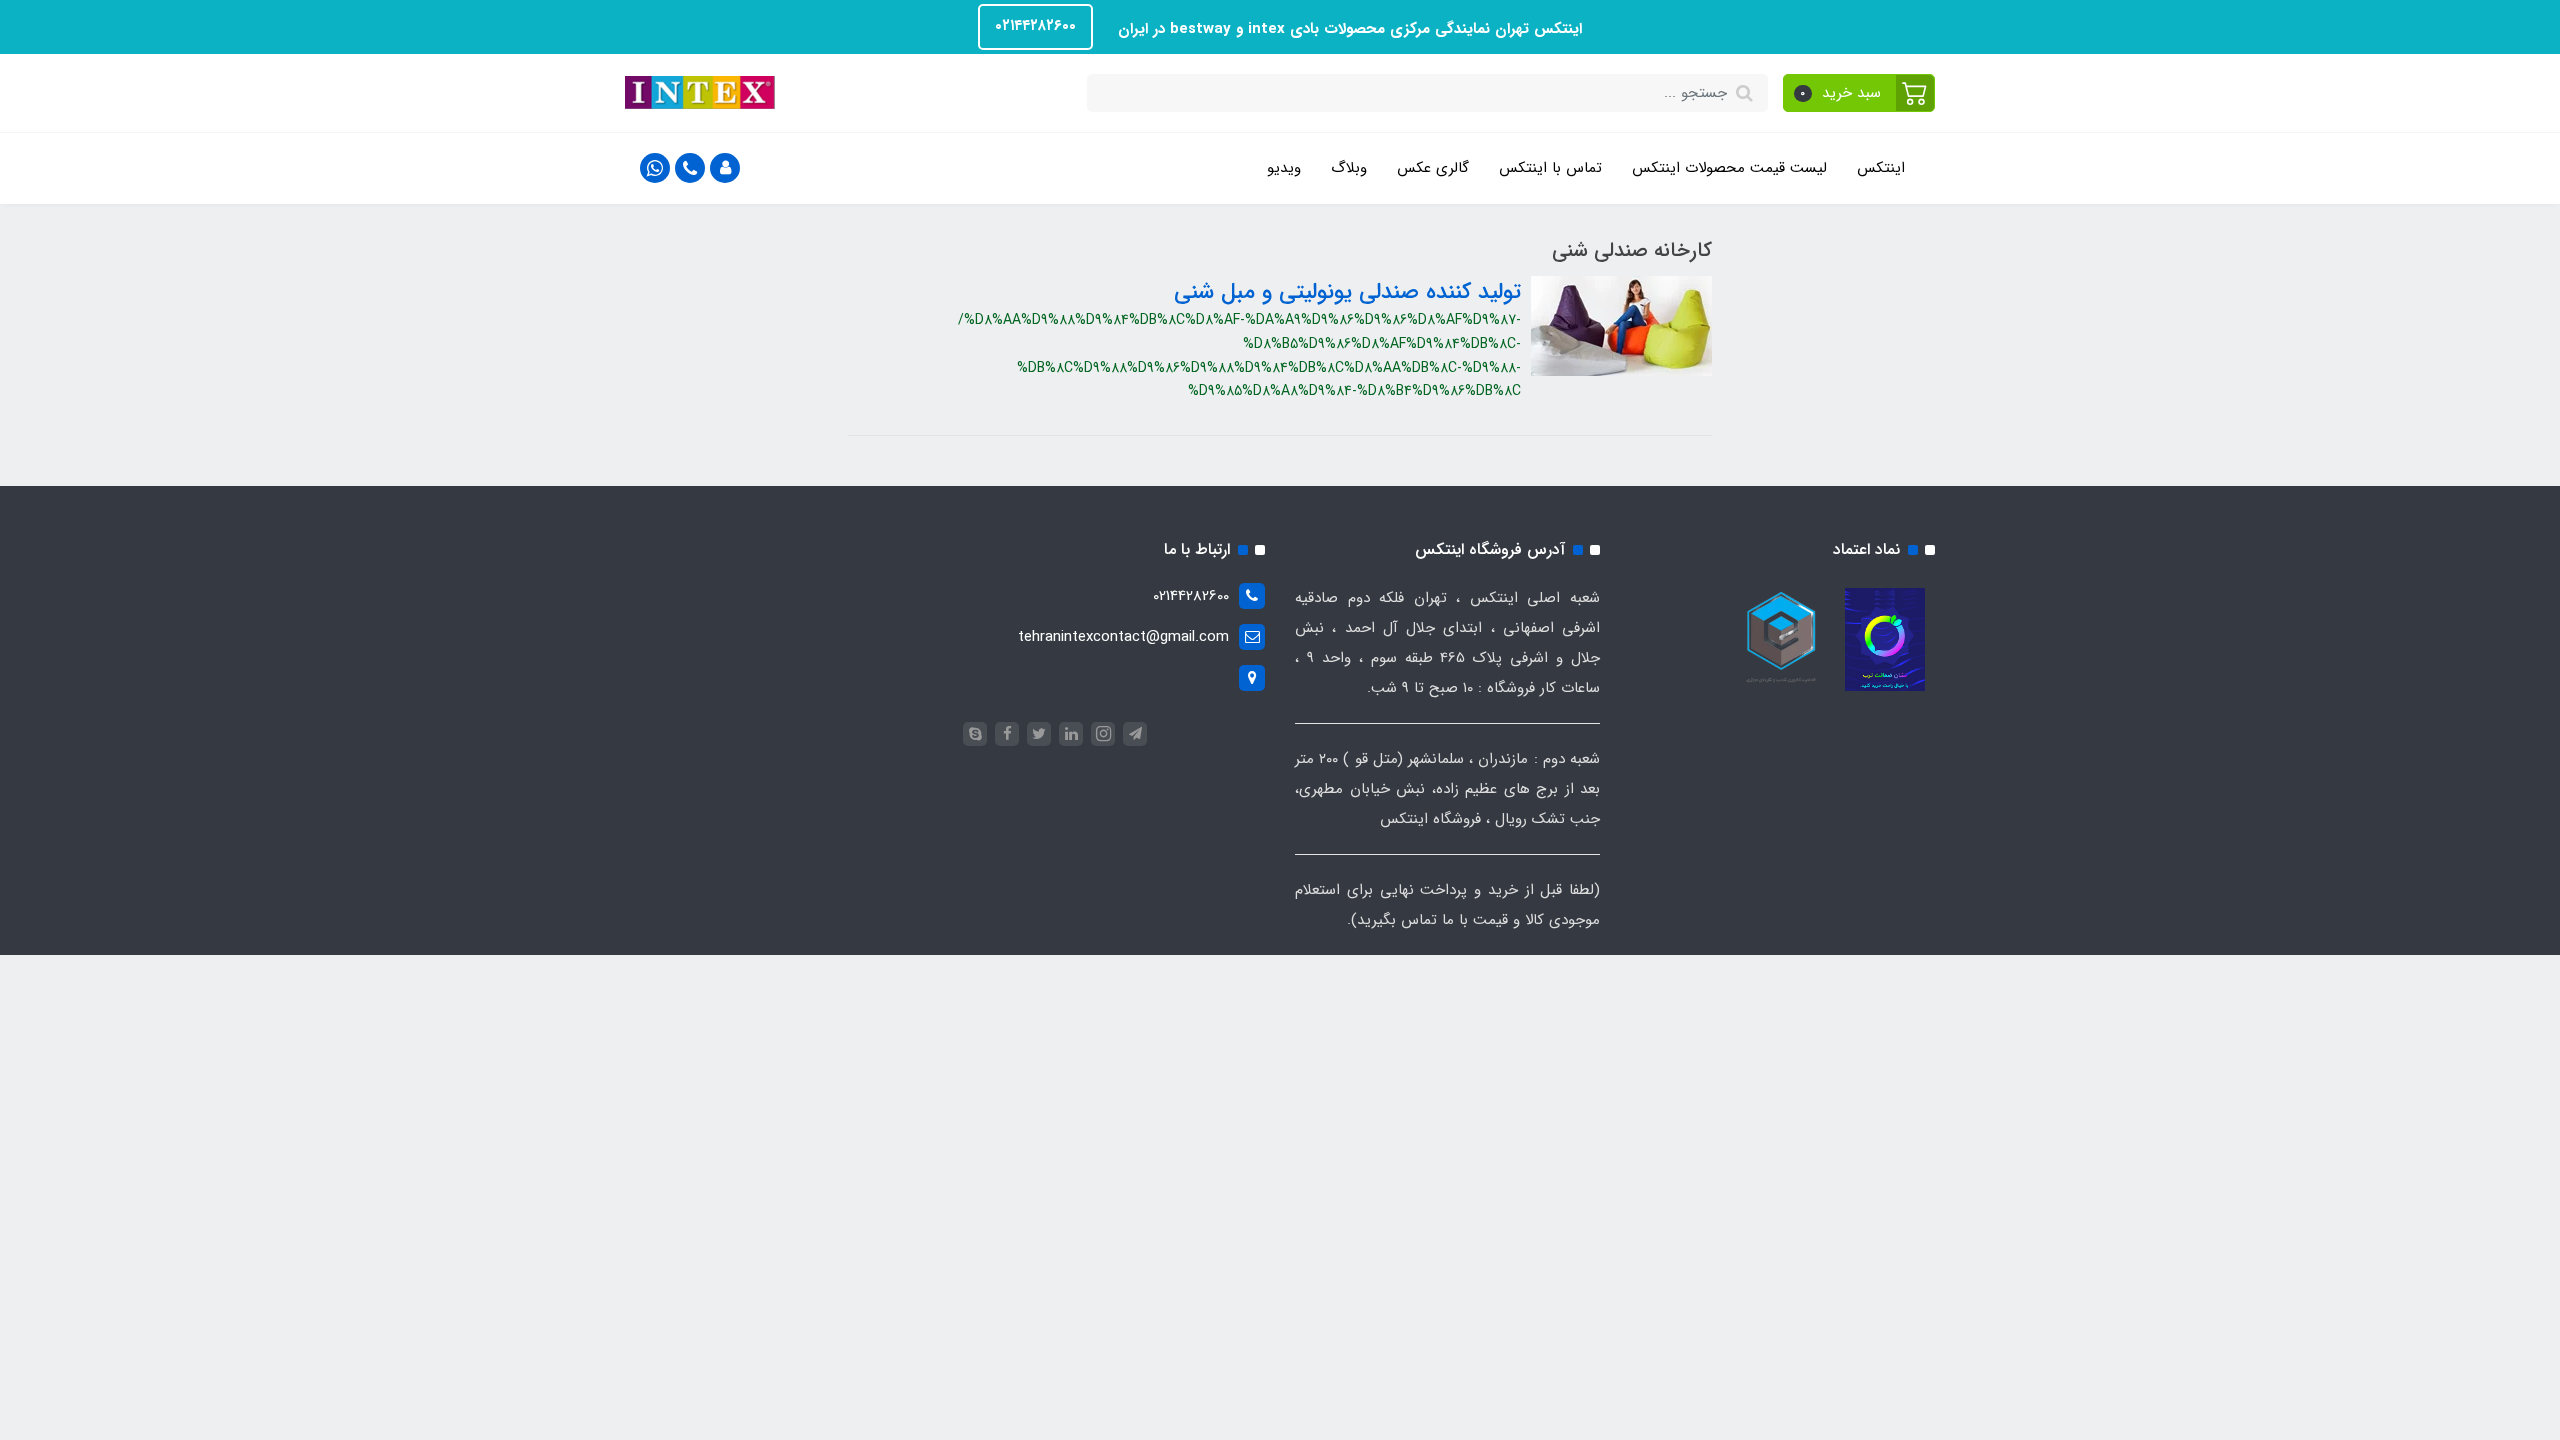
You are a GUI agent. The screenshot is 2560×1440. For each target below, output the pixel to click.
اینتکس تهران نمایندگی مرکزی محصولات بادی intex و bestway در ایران (1347, 29)
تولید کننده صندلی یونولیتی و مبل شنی (1347, 292)
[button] (1859, 93)
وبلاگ (1349, 168)
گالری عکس (1433, 168)
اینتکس (1881, 168)
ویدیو (1284, 168)
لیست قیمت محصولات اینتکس (1729, 168)
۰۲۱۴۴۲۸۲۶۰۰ (1035, 26)
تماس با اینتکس (1550, 168)
